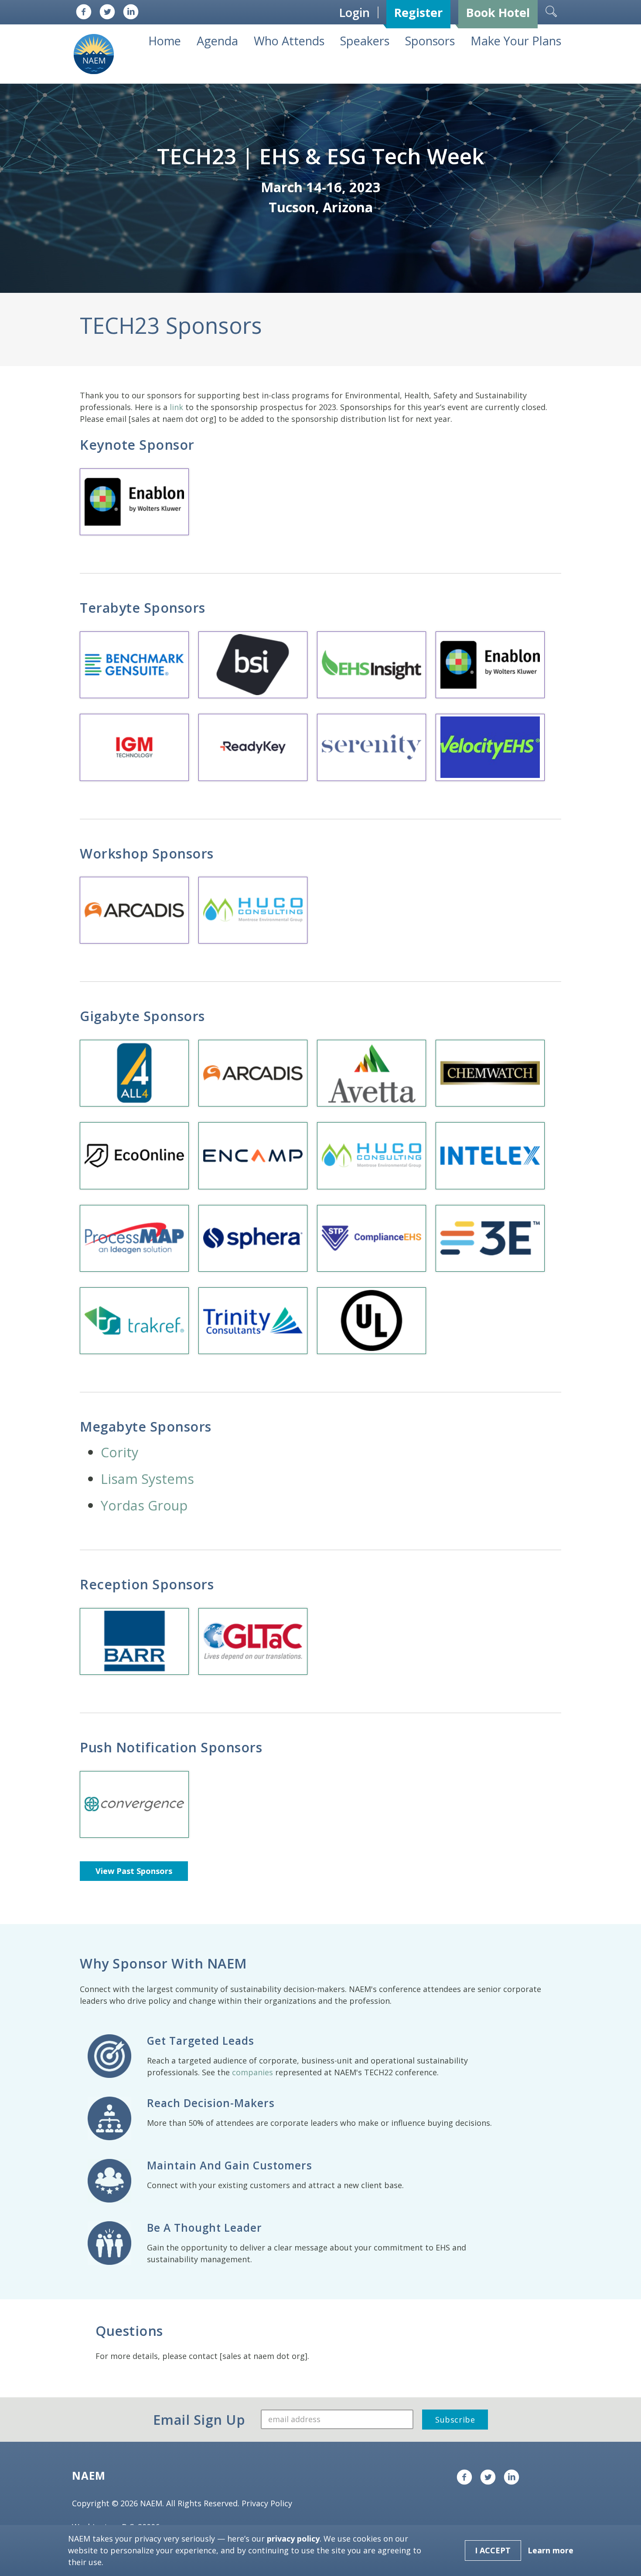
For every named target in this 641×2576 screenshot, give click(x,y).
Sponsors (430, 41)
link (176, 407)
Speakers (365, 41)
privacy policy (293, 2539)
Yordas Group (144, 1505)
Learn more (551, 2550)
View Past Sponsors (134, 1871)
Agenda (217, 41)
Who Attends (289, 41)
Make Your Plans (516, 41)
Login (354, 12)
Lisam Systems (147, 1479)
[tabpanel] (320, 188)
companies (252, 2072)
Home (165, 41)
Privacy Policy (267, 2503)
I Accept (493, 2550)
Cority (119, 1452)
